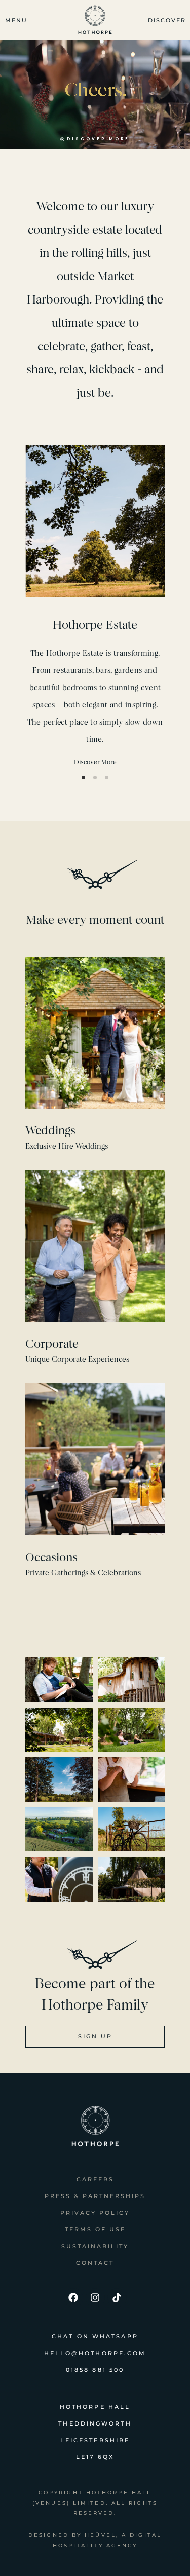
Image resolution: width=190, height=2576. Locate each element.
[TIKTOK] (117, 2298)
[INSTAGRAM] (95, 2298)
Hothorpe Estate (95, 625)
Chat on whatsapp (95, 2336)
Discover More (95, 762)
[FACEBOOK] (73, 2298)
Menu (16, 20)
